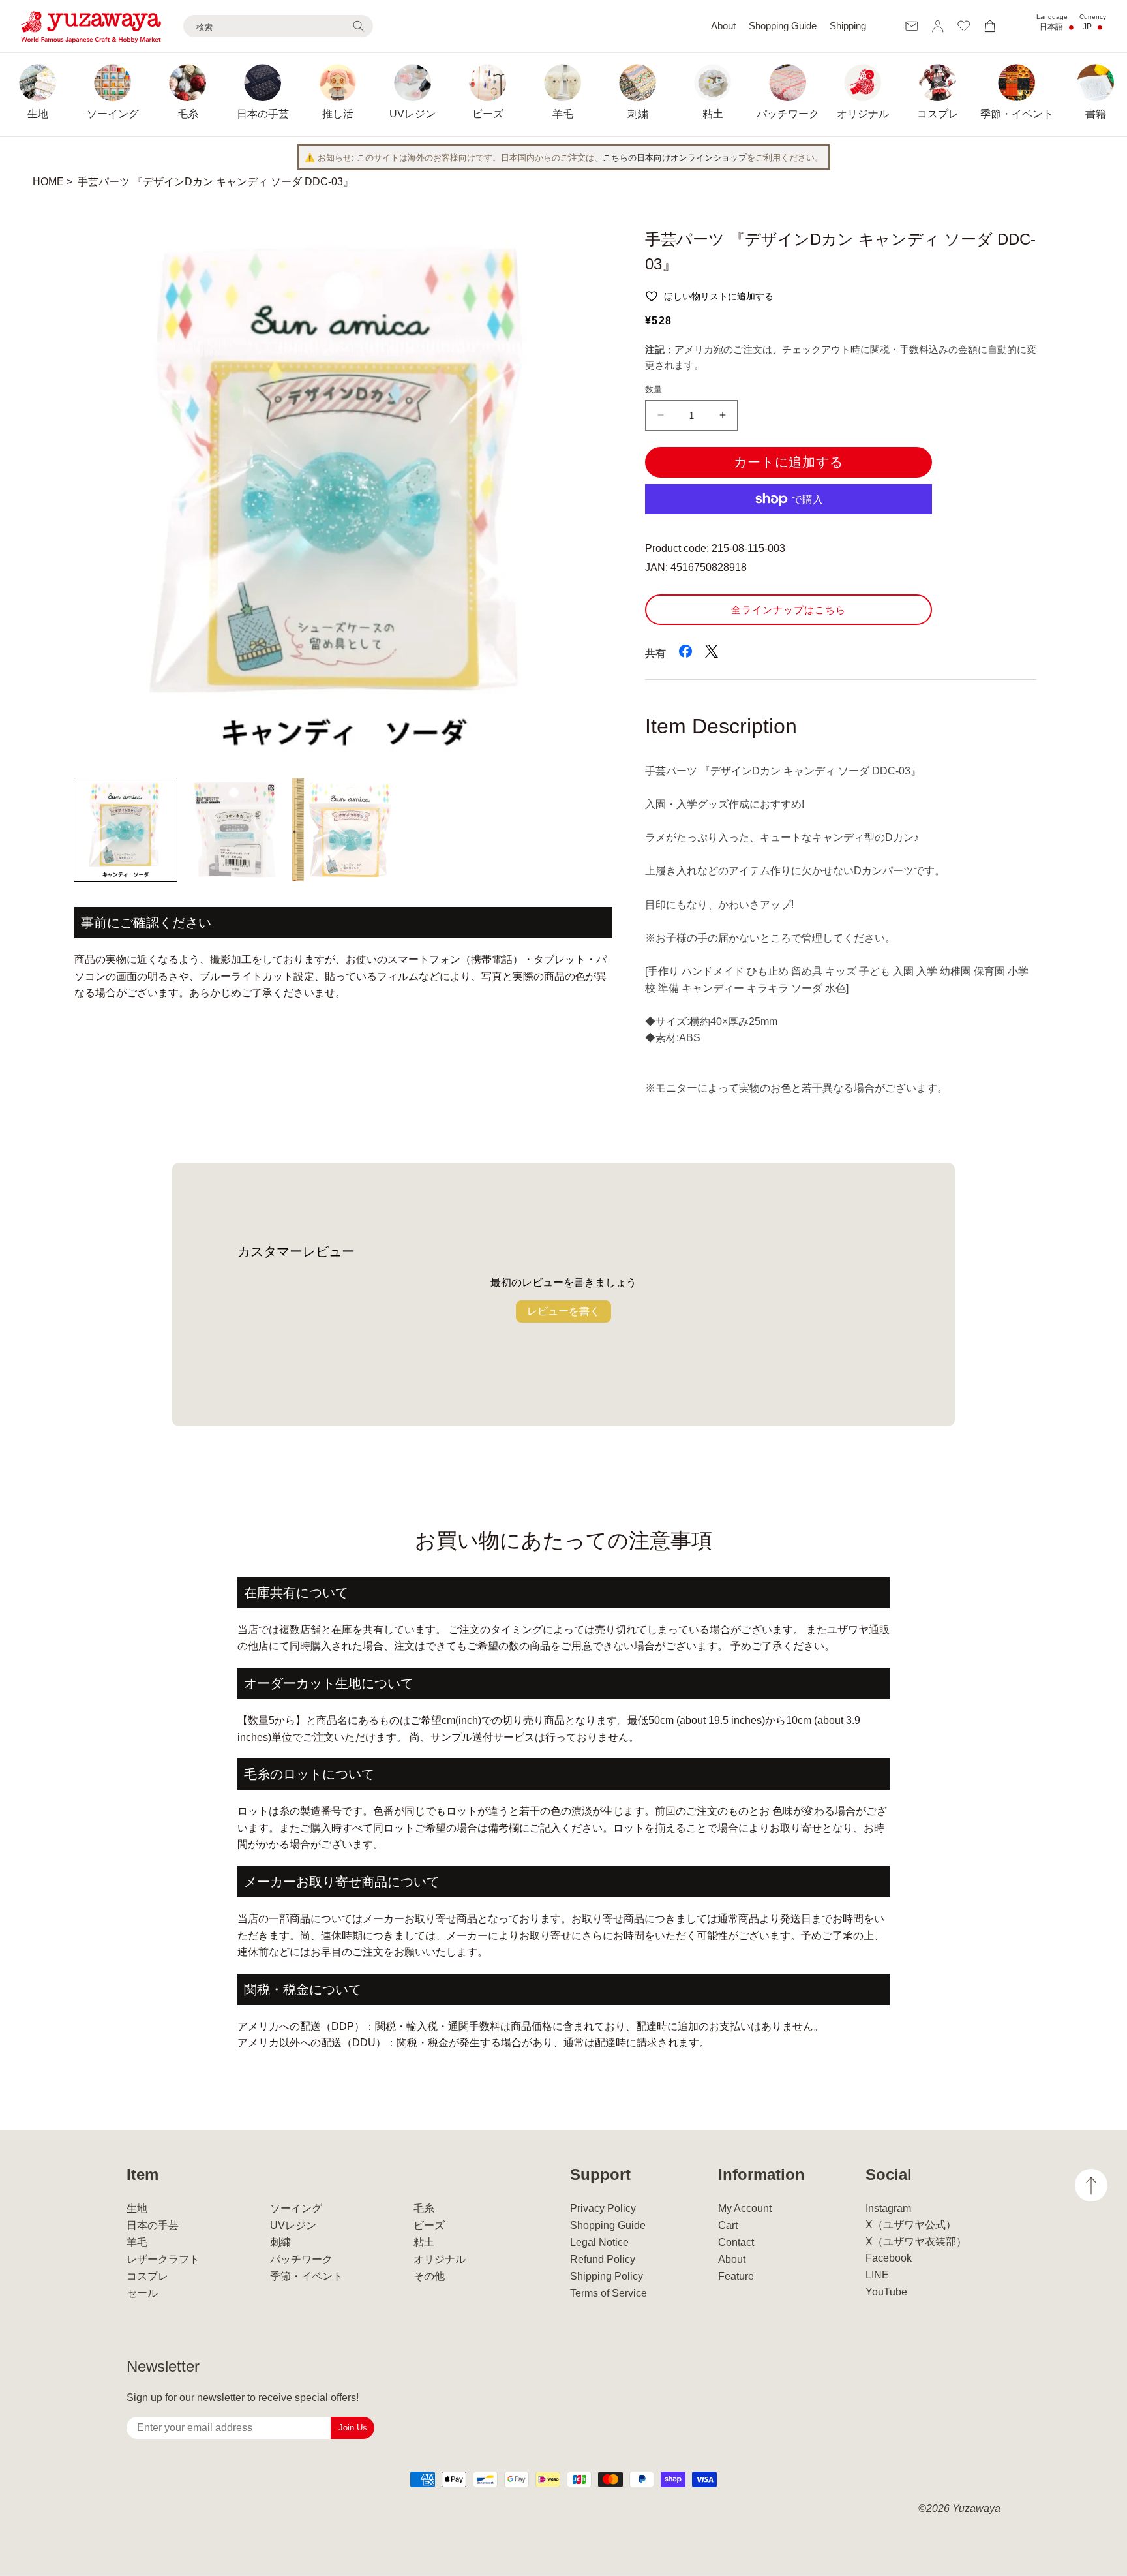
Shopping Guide (783, 26)
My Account (745, 2208)
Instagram (888, 2208)
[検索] (359, 26)
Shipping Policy (607, 2276)
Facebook (889, 2258)
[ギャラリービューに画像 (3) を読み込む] (343, 830)
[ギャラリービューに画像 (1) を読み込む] (126, 830)
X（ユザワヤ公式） (911, 2225)
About (723, 26)
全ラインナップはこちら (789, 610)
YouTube (886, 2292)
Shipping (848, 26)
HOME (48, 182)
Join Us (353, 2428)
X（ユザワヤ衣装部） (916, 2242)
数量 (654, 389)
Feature (736, 2276)
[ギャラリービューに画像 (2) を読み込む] (234, 830)
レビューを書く (563, 1311)
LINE (877, 2275)
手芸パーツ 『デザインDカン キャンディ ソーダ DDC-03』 (216, 182)
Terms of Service (609, 2293)
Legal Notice (599, 2242)
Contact (736, 2242)
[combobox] (278, 26)
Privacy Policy (603, 2208)
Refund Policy (603, 2259)
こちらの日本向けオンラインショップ (675, 158)
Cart (728, 2225)
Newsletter (163, 2366)
